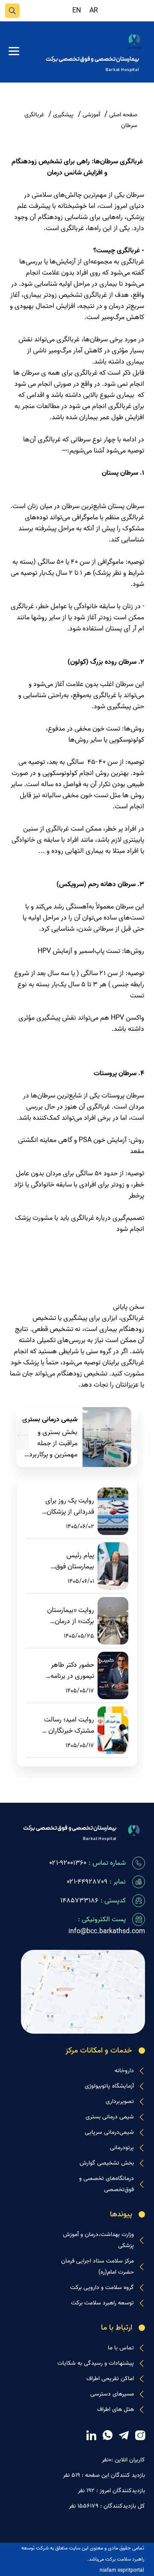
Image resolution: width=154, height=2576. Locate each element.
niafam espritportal (122, 2570)
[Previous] (131, 1435)
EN (77, 11)
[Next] (23, 1435)
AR (94, 11)
